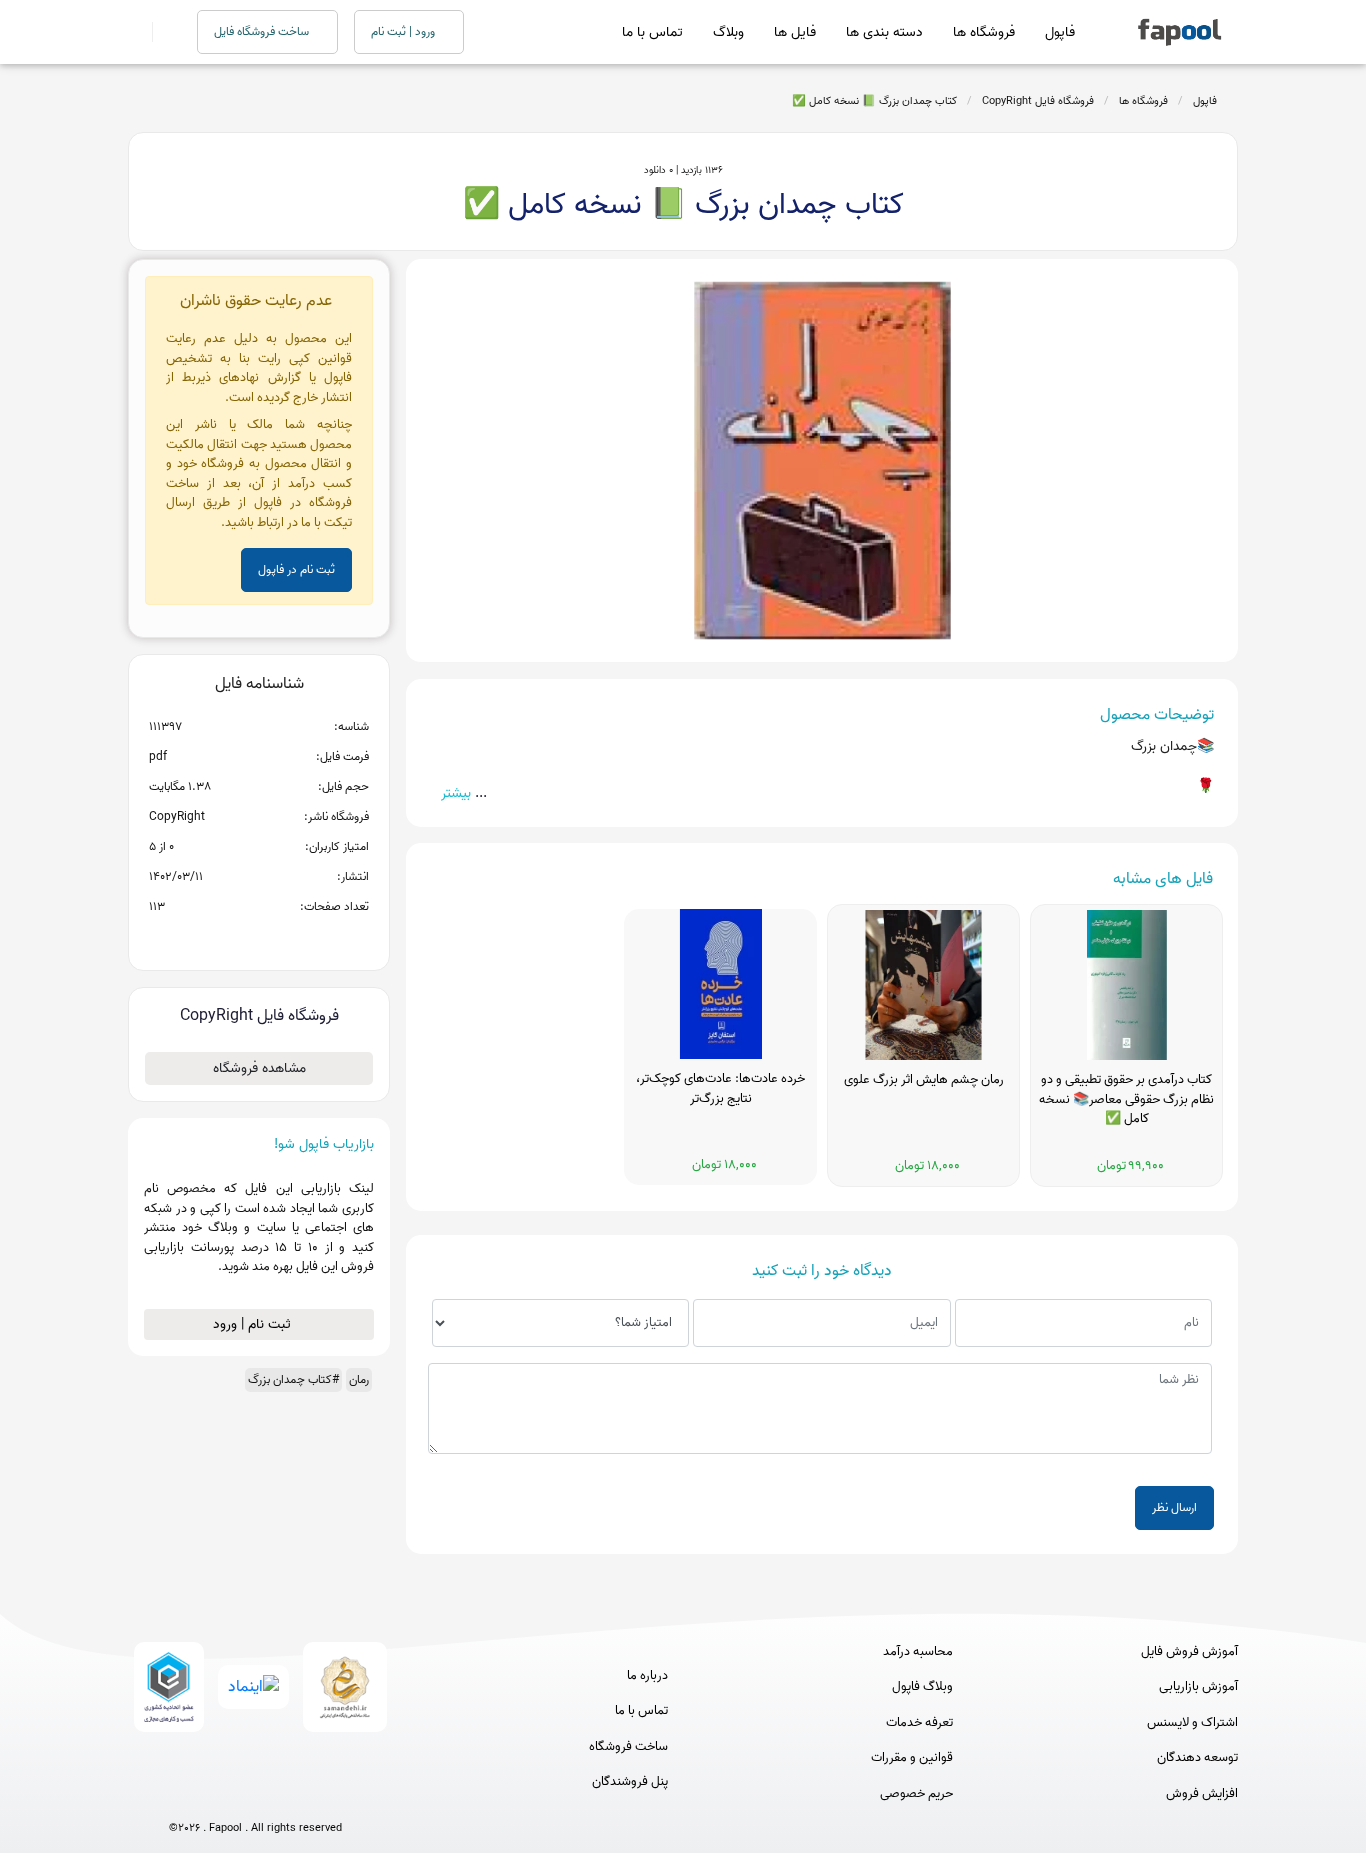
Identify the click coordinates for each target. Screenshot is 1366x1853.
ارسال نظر (1174, 1507)
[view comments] (283, 939)
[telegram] (218, 1795)
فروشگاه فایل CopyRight (1038, 101)
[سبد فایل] (136, 32)
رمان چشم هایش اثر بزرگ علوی (924, 1080)
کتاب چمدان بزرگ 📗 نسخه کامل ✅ (874, 101)
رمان (359, 1379)
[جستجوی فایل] (162, 32)
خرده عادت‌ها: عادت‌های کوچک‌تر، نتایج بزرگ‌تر (720, 1089)
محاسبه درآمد (918, 1652)
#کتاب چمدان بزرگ (293, 1379)
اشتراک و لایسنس (1192, 1723)
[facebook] (181, 1795)
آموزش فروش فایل (1189, 1652)
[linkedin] (329, 1795)
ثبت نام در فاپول (296, 569)
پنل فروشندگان (630, 1782)
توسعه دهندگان (1197, 1758)
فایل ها (795, 32)
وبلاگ (728, 32)
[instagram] (255, 1795)
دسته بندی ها (884, 32)
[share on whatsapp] (259, 939)
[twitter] (292, 1795)
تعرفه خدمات (919, 1723)
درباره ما (647, 1676)
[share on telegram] (233, 939)
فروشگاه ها (984, 32)
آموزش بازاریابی (1198, 1687)
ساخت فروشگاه (628, 1747)
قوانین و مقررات (912, 1758)
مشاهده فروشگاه (259, 1068)
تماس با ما (652, 32)
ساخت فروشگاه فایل (263, 31)
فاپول (1060, 32)
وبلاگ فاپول (922, 1687)
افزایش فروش (1202, 1794)
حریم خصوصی (916, 1794)
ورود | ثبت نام (404, 31)
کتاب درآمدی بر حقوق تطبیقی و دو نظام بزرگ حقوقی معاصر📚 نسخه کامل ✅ (1126, 1099)
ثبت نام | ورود (254, 1324)
